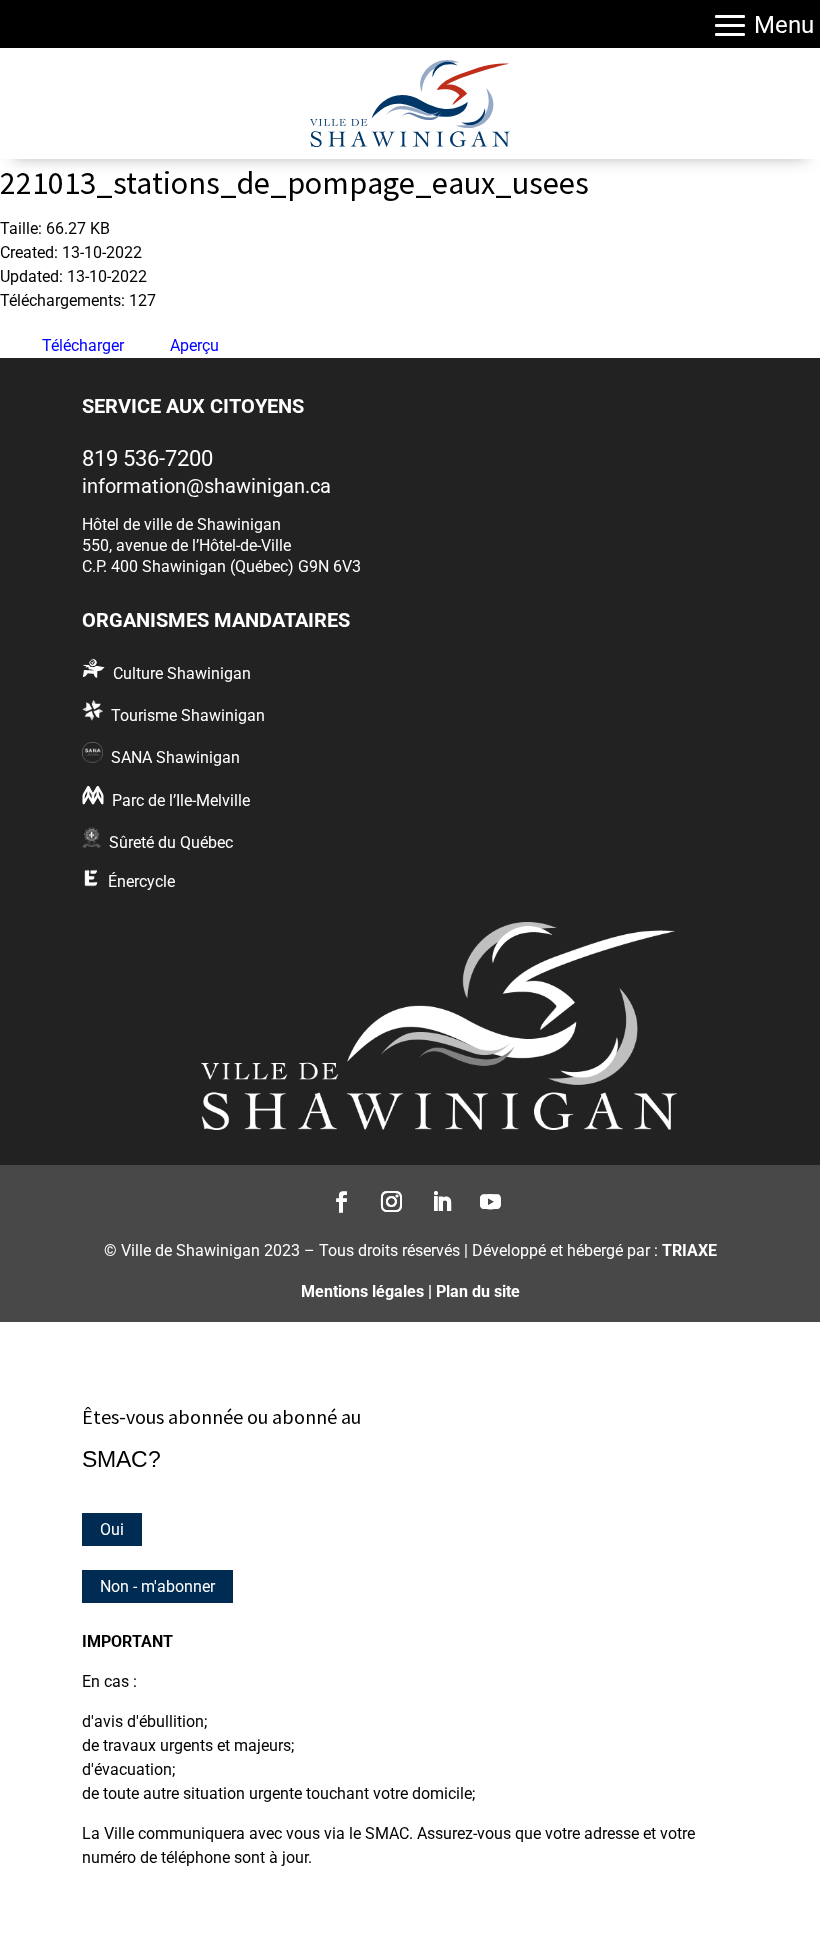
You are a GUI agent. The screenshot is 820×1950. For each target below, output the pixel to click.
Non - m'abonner (157, 1586)
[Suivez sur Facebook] (336, 1196)
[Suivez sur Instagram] (385, 1196)
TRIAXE (689, 1250)
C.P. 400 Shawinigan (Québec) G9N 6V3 (221, 566)
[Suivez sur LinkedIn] (435, 1196)
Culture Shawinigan (182, 673)
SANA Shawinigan (175, 757)
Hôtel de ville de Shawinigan (181, 524)
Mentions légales (362, 1291)
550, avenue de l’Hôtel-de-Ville (186, 545)
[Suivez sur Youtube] (485, 1196)
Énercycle (141, 881)
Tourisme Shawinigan (188, 715)
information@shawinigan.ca (206, 486)
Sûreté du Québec (171, 842)
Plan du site (478, 1291)
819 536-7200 (147, 458)
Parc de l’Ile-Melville (181, 800)
